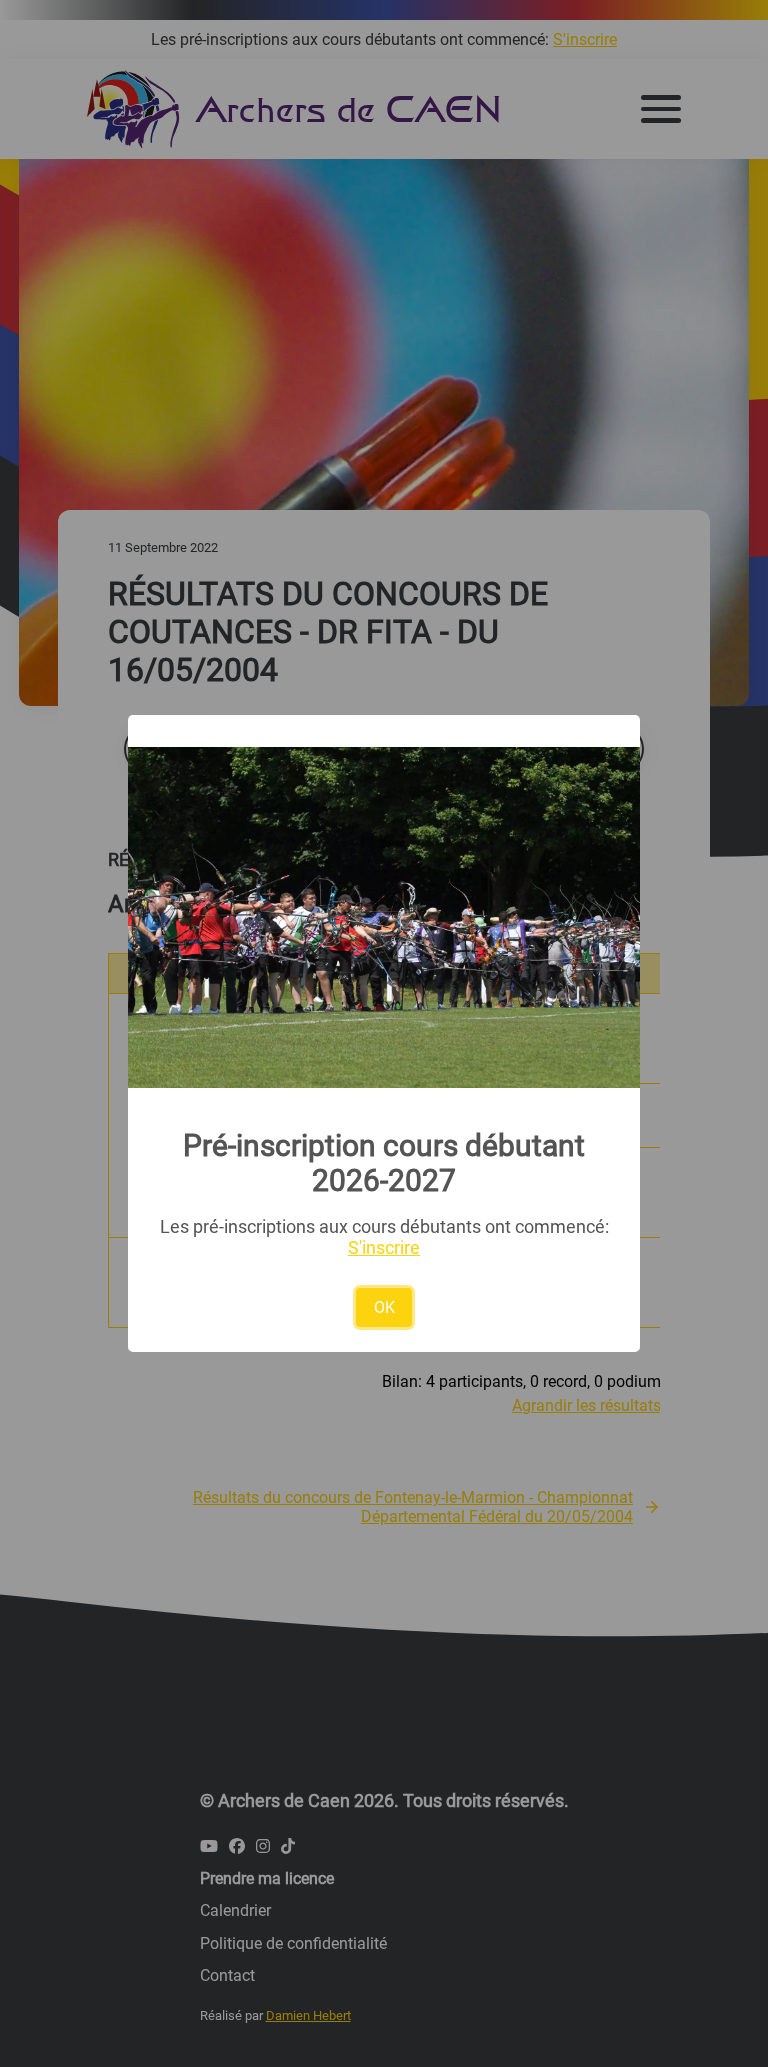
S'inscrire (384, 1247)
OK (384, 1307)
